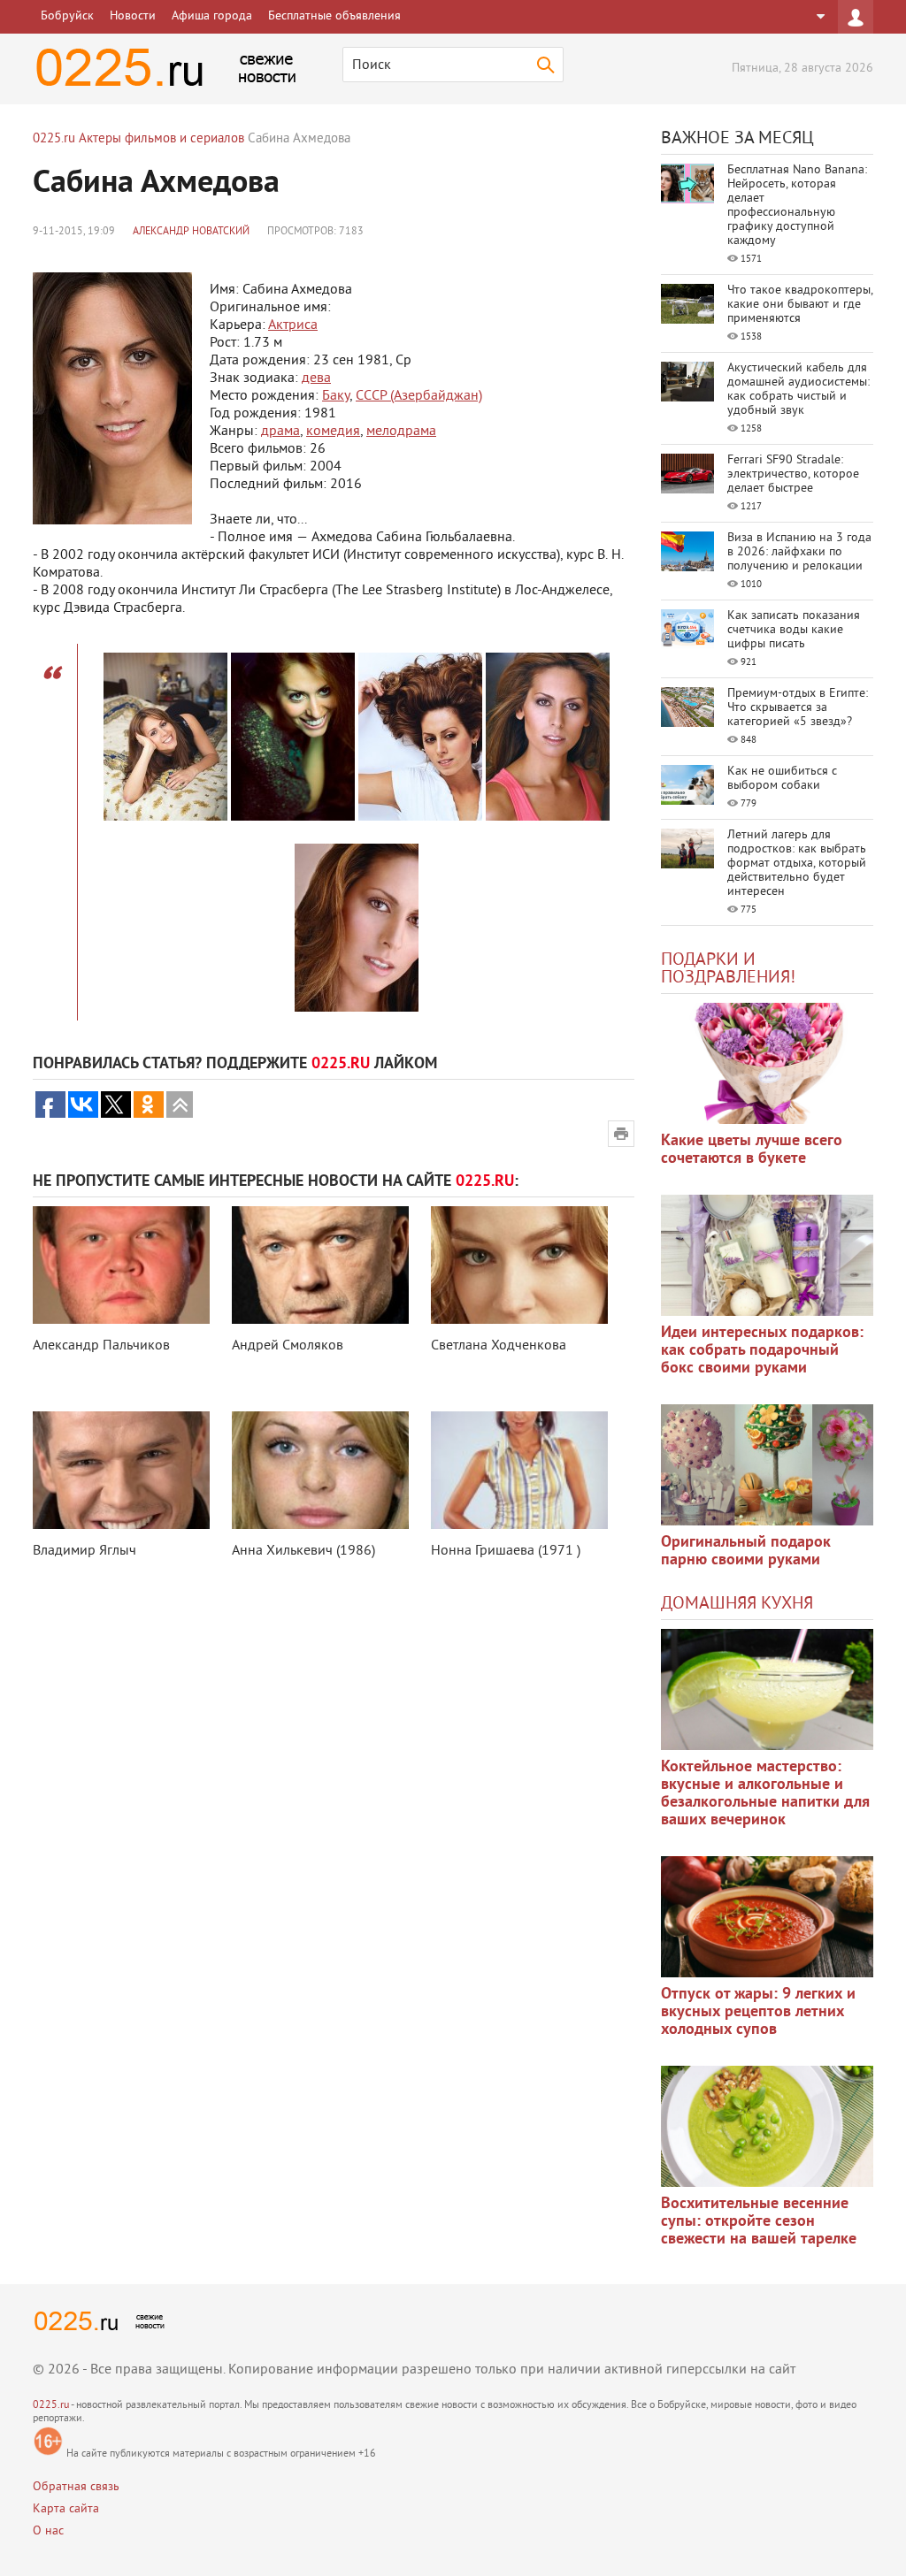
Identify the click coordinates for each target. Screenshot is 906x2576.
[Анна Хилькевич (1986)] (320, 1470)
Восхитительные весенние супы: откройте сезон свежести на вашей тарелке (759, 2222)
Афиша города (212, 16)
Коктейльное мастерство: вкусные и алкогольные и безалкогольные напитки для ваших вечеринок (765, 1794)
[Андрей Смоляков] (320, 1265)
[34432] (767, 1465)
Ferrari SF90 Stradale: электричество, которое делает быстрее (793, 474)
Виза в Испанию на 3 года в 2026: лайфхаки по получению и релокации (799, 552)
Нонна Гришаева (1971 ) (506, 1551)
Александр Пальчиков (101, 1346)
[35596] (767, 1063)
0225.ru (51, 2406)
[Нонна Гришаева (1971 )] (519, 1470)
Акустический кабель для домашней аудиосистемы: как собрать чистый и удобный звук (799, 390)
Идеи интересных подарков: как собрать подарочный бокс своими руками (762, 1351)
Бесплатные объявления (334, 16)
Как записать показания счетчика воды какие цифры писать (794, 630)
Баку (336, 396)
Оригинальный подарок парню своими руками (746, 1552)
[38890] (767, 1689)
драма (280, 432)
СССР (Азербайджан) (419, 396)
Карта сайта (66, 2509)
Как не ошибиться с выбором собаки (782, 779)
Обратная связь (76, 2487)
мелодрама (401, 432)
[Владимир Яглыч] (121, 1470)
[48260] (767, 1255)
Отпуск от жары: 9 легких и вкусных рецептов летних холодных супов (758, 2012)
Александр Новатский (191, 232)
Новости (133, 16)
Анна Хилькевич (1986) (303, 1551)
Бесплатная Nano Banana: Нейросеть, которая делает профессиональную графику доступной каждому (797, 206)
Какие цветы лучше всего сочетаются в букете (752, 1150)
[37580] (767, 1917)
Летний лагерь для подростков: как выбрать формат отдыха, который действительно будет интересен (797, 864)
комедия (333, 432)
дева (316, 378)
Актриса (293, 325)
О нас (48, 2531)
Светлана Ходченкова (499, 1346)
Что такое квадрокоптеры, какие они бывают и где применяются (800, 305)
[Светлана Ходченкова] (519, 1265)
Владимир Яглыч (84, 1551)
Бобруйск (67, 16)
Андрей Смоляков (288, 1346)
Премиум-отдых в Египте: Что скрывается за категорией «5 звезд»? (798, 708)
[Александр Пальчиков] (121, 1265)
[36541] (767, 2126)
